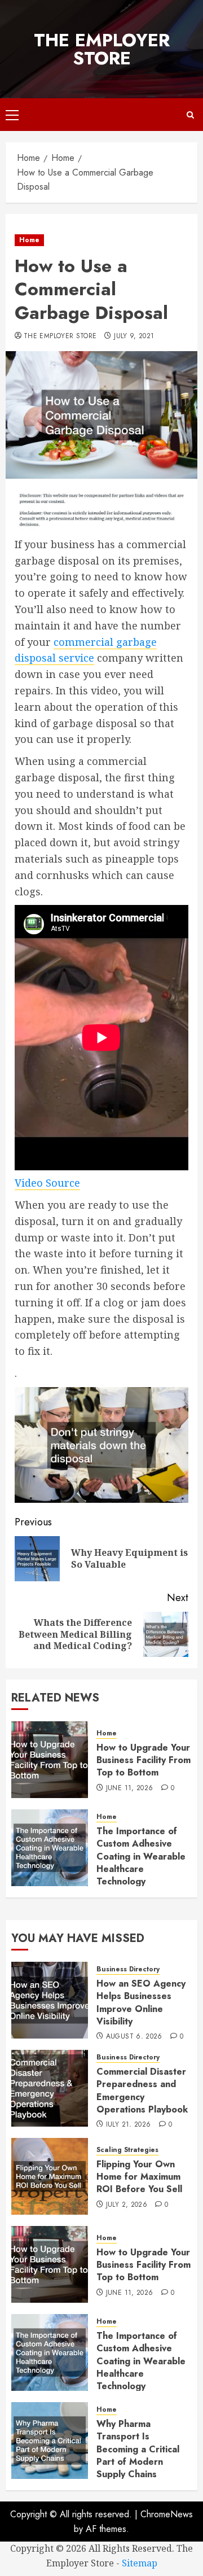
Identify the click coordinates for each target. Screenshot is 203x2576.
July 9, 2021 (134, 336)
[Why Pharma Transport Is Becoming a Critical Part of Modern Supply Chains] (50, 2441)
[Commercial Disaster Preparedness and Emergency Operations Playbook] (50, 2088)
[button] (12, 115)
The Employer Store (102, 49)
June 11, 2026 (130, 1788)
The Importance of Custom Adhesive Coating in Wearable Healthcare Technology (141, 1856)
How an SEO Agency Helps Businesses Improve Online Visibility (141, 2002)
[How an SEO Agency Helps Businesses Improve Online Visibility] (50, 2000)
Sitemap (140, 2563)
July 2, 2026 (127, 2205)
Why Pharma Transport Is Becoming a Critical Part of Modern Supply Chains (138, 2449)
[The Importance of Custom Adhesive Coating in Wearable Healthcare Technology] (50, 1848)
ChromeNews (167, 2514)
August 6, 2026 (134, 2037)
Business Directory (128, 1969)
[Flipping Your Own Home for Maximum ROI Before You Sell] (50, 2176)
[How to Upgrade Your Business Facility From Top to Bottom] (50, 1760)
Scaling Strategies (127, 2150)
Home (29, 240)
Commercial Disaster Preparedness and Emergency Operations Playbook (142, 2090)
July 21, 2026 (129, 2125)
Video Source (47, 1183)
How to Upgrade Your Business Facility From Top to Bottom (144, 1760)
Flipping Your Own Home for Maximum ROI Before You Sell (139, 2177)
